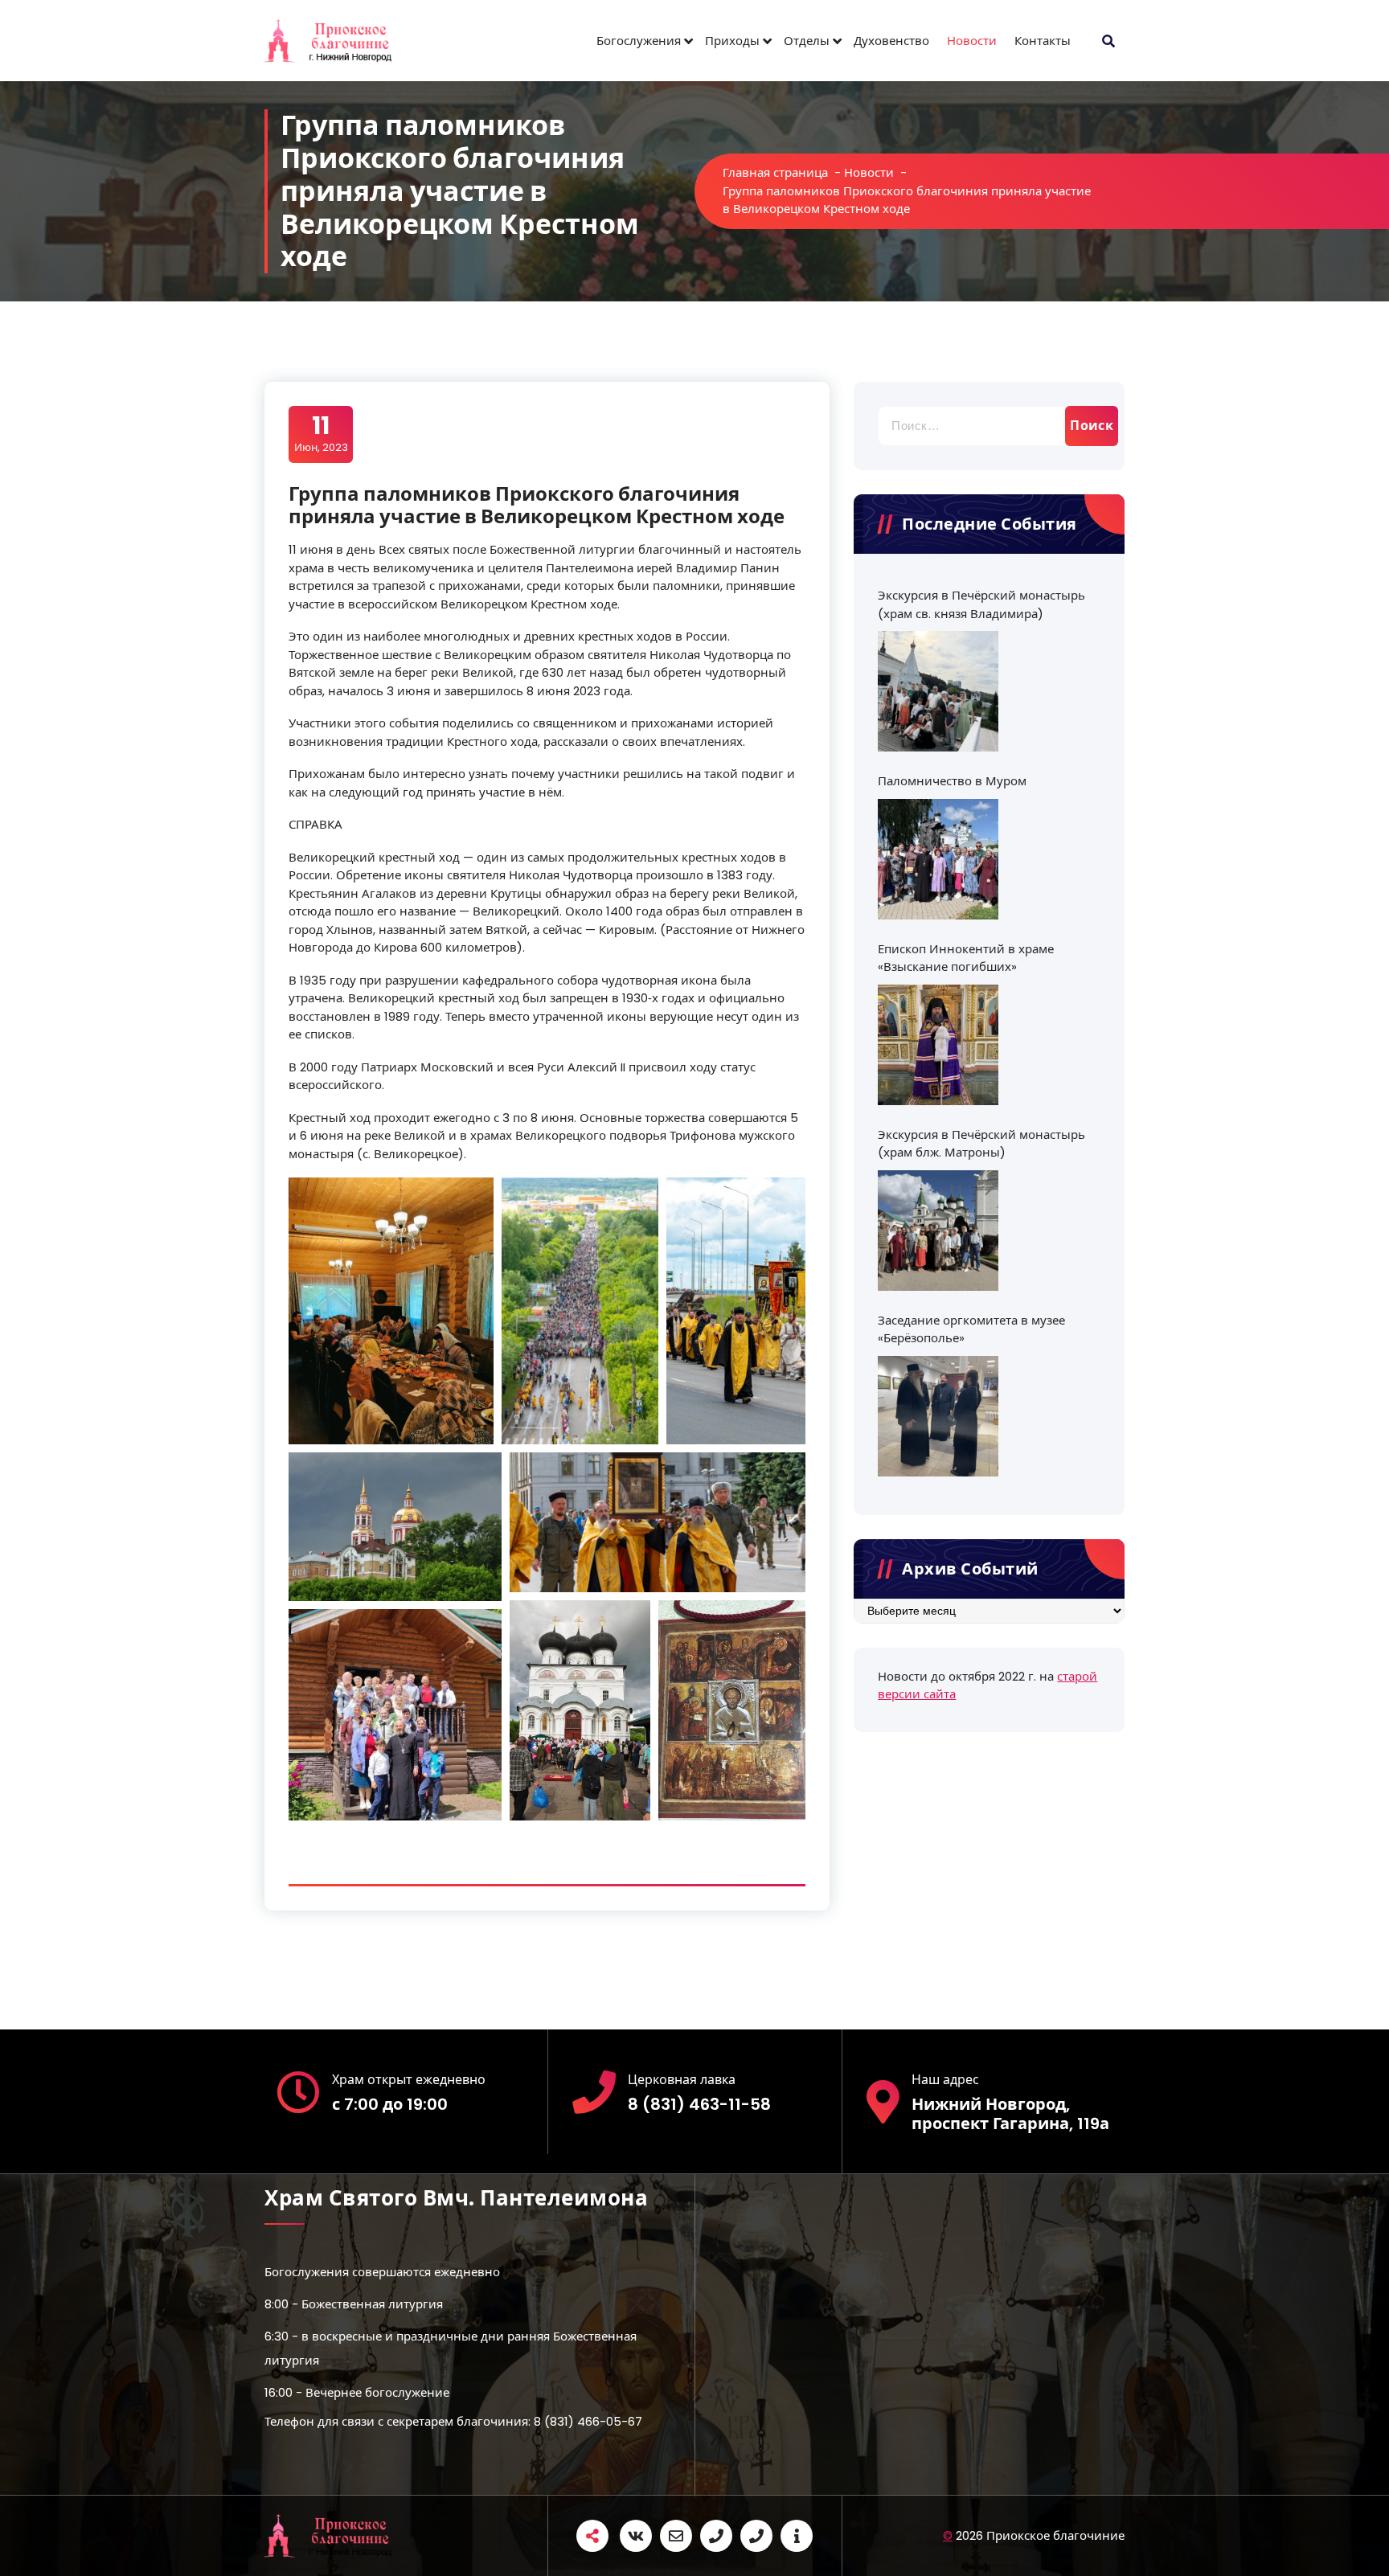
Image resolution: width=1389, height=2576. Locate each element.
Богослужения (639, 41)
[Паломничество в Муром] (938, 859)
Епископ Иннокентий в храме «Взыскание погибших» (966, 958)
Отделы (807, 41)
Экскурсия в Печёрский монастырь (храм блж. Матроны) (981, 1144)
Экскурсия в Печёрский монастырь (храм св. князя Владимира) (981, 604)
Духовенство (891, 41)
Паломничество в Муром (952, 781)
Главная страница (775, 172)
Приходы (732, 41)
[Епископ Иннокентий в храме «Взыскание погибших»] (938, 1045)
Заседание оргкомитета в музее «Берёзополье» (971, 1329)
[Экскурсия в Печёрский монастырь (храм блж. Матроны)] (938, 1231)
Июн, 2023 (321, 433)
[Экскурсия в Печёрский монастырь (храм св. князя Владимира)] (938, 691)
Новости (972, 41)
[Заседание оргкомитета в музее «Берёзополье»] (938, 1416)
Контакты (1043, 41)
